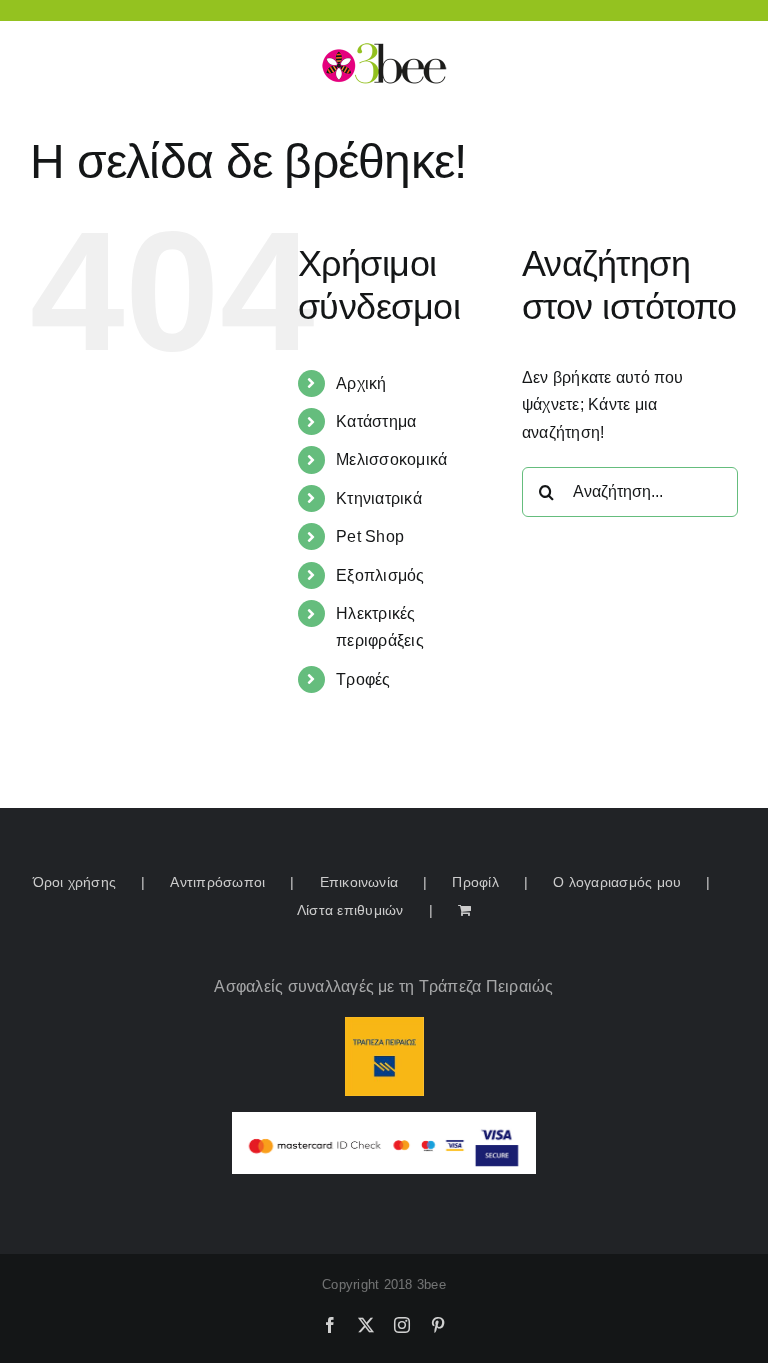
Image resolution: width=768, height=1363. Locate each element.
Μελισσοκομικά (391, 459)
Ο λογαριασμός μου (617, 882)
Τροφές (363, 679)
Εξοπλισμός (380, 575)
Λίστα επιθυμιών (350, 910)
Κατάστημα (376, 421)
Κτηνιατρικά (379, 498)
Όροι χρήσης (75, 882)
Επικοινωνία (359, 882)
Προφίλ (475, 882)
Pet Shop (370, 536)
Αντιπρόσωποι (217, 882)
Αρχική (361, 383)
